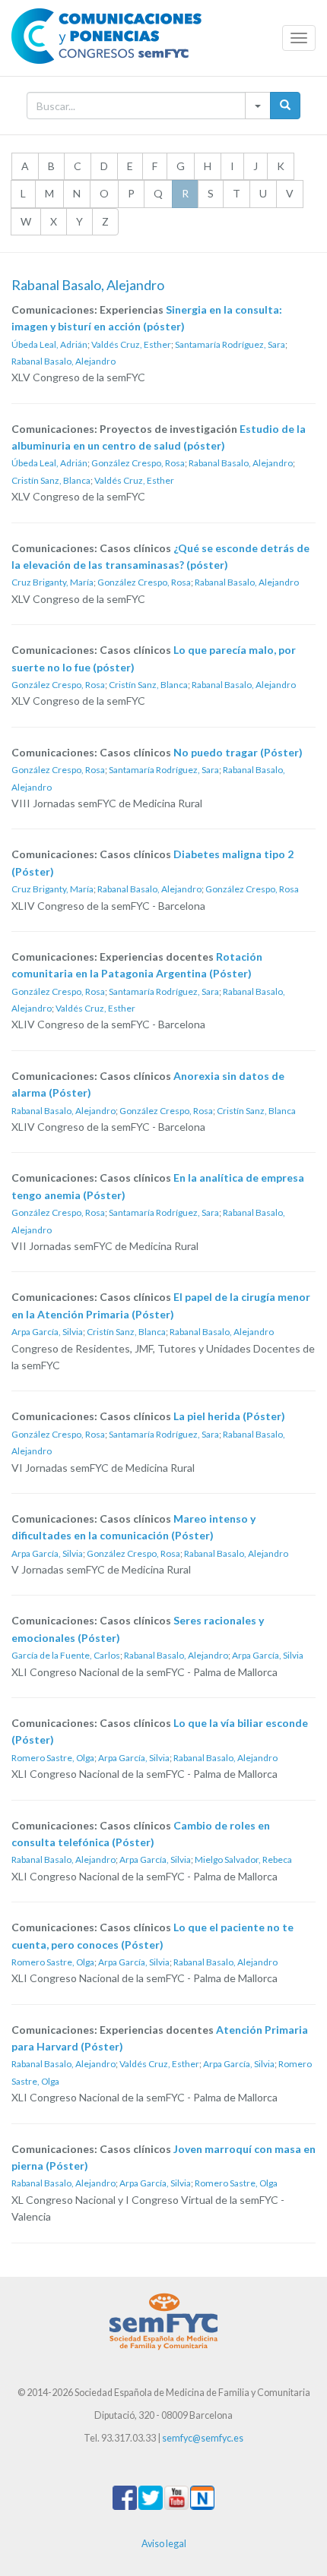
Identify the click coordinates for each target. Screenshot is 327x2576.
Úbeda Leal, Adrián (49, 344)
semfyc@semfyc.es (203, 2438)
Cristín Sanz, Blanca (51, 480)
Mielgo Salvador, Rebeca (243, 1859)
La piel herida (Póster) (229, 1416)
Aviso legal (164, 2544)
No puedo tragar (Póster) (238, 752)
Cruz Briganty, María (52, 582)
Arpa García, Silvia (47, 1332)
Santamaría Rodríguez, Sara (230, 344)
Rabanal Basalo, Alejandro (63, 361)
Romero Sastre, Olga (53, 1758)
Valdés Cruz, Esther (131, 344)
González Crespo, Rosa (138, 463)
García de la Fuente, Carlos (66, 1655)
